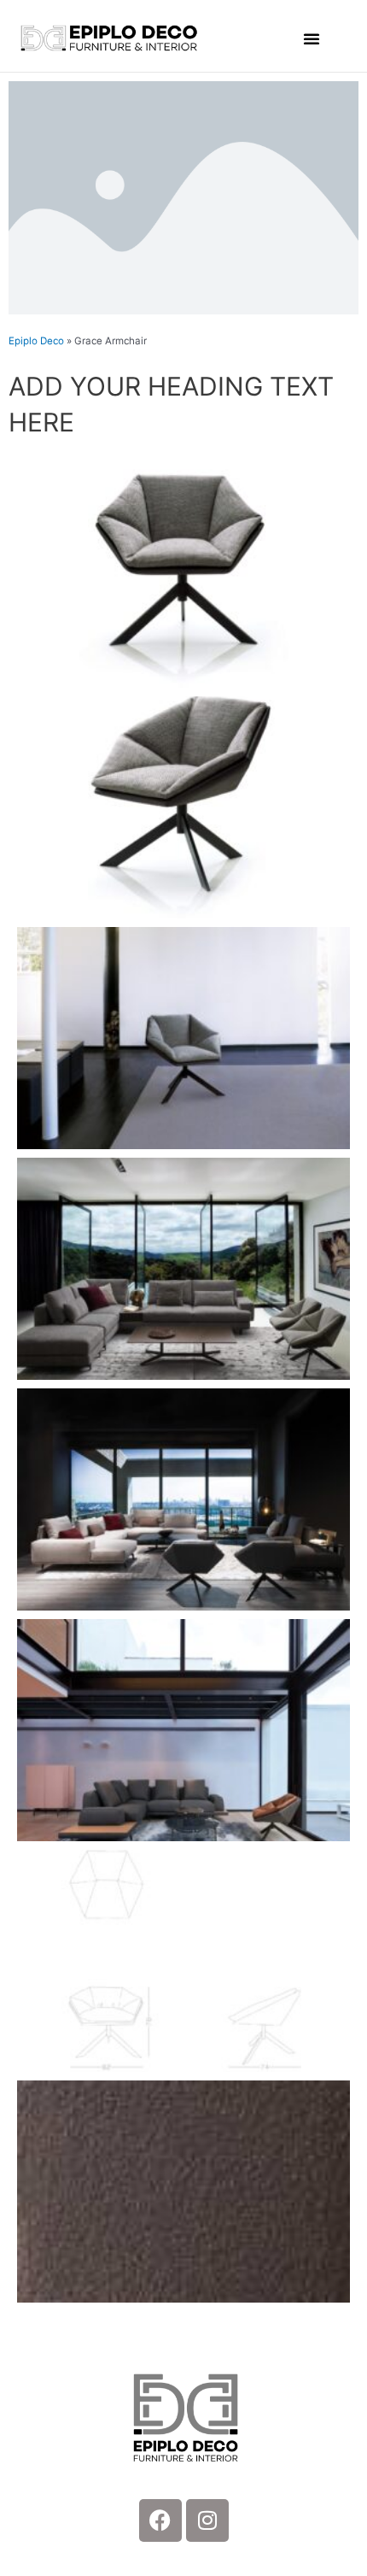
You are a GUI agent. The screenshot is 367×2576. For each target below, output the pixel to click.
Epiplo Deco (36, 341)
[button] (312, 38)
